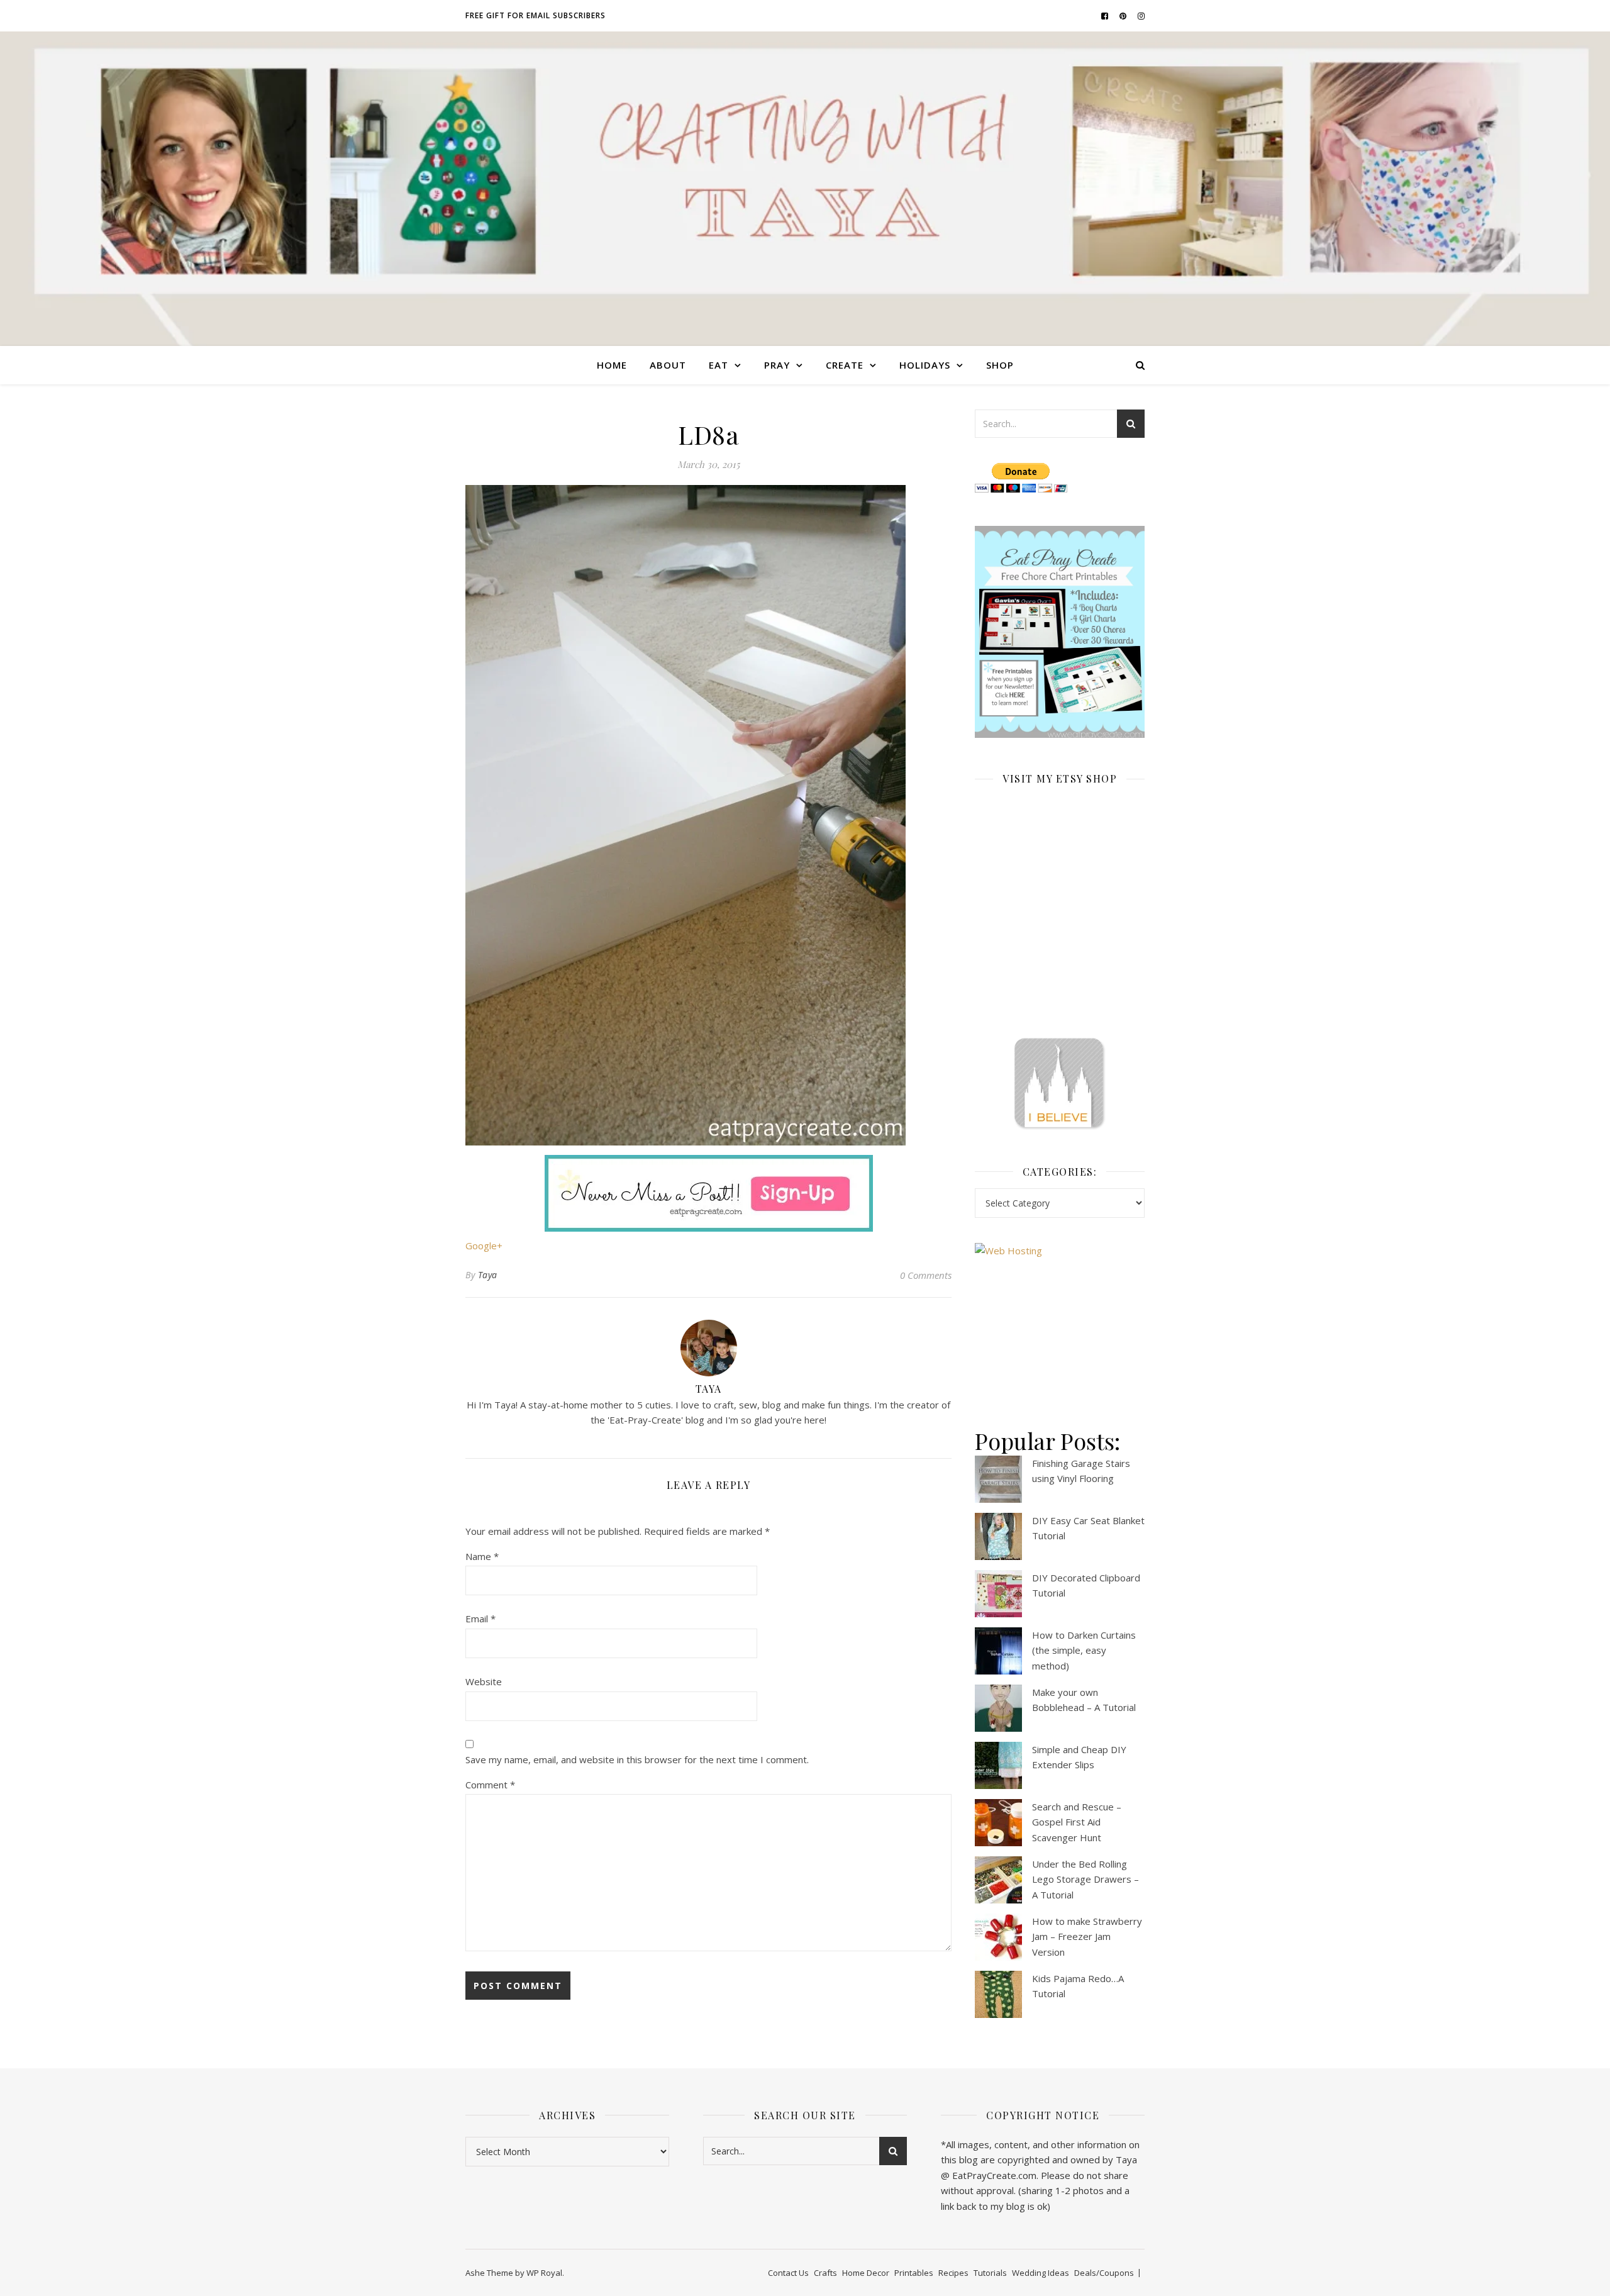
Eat (719, 365)
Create (845, 365)
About (668, 365)
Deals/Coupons (1104, 2273)
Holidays (925, 365)
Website (484, 1681)
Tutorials (990, 2273)
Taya (488, 1275)
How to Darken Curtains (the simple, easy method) (1084, 1650)
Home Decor (866, 2273)
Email (480, 1619)
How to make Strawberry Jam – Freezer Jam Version (1087, 1937)
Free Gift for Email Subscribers (536, 15)
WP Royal (544, 2273)
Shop (1000, 365)
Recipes (953, 2273)
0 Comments (926, 1275)
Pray (777, 365)
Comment (490, 1785)
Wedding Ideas (1041, 2273)
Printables (914, 2273)
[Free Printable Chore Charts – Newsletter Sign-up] (1060, 632)
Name (482, 1556)
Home (612, 365)
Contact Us (788, 2273)
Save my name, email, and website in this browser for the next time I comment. (637, 1759)
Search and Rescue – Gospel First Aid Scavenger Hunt (1077, 1822)
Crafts (825, 2273)
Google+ (484, 1246)
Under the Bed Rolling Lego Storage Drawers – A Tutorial (1085, 1879)
